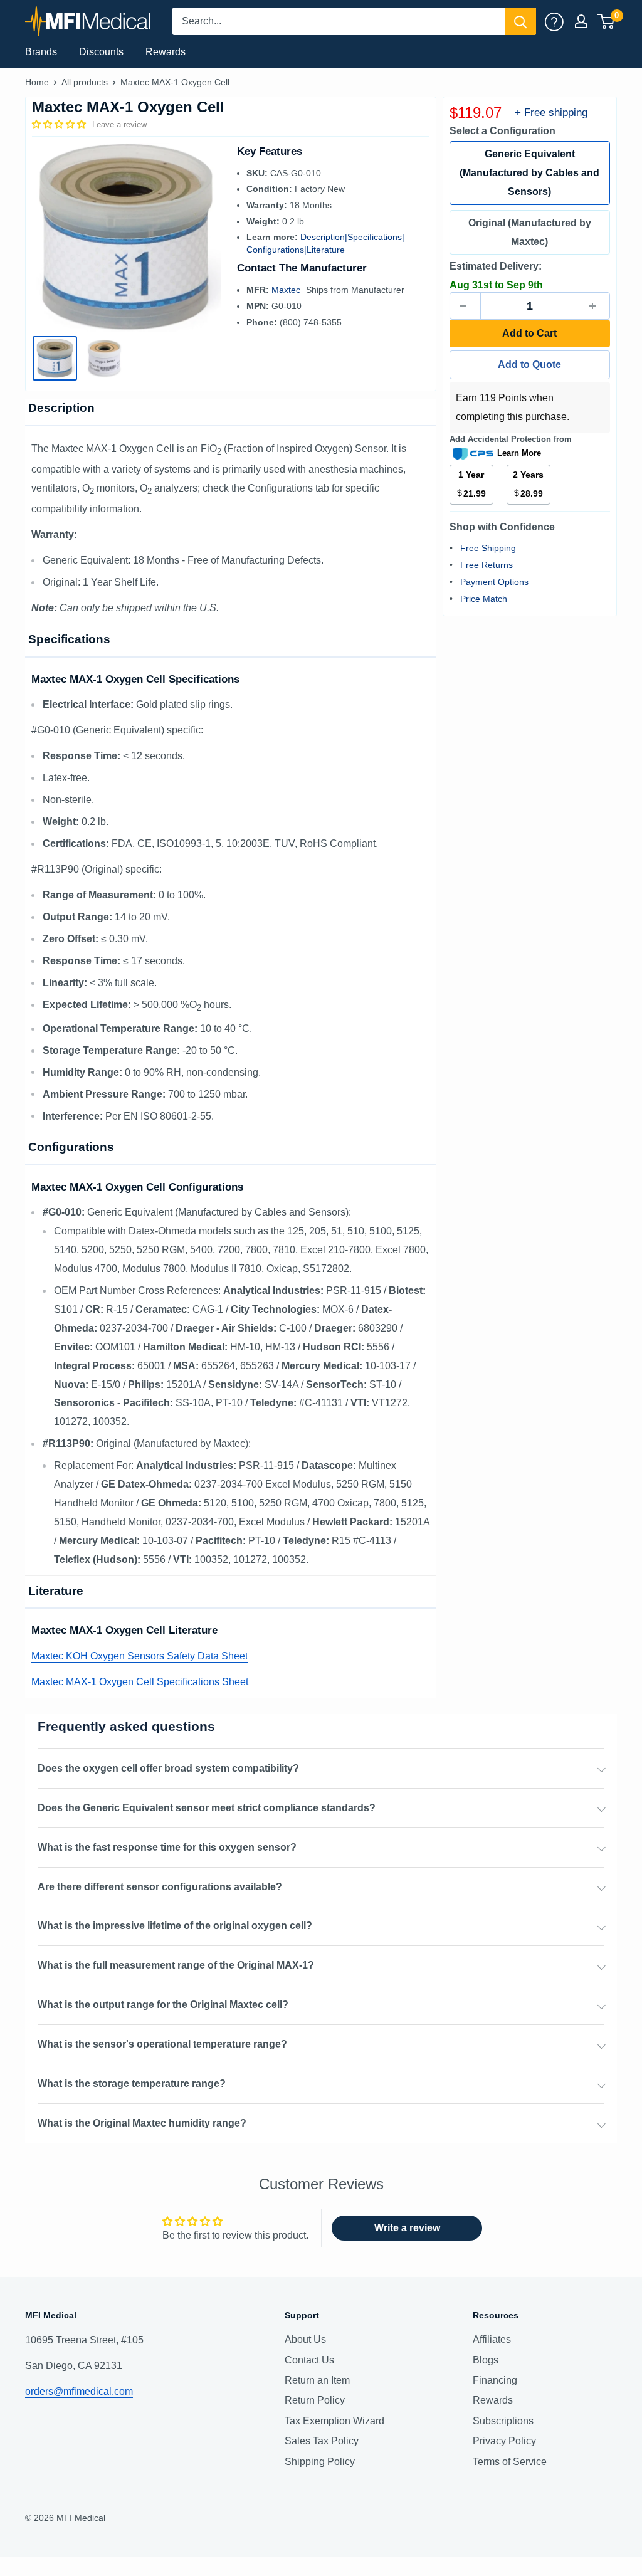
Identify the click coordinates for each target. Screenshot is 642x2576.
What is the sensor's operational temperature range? (162, 2044)
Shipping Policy (320, 2462)
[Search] (520, 21)
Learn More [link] (519, 453)
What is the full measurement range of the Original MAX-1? (176, 1965)
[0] (607, 21)
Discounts (101, 52)
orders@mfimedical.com (79, 2391)
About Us (305, 2339)
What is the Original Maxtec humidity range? (142, 2123)
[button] (60, 124)
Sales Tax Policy (322, 2441)
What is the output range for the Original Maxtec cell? (163, 2005)
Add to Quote (529, 365)
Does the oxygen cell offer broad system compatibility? (168, 1768)
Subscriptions (503, 2421)
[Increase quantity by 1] (594, 306)
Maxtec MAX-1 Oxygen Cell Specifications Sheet (140, 1682)
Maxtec (287, 290)
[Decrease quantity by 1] (465, 306)
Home (37, 82)
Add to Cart (529, 333)
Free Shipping (488, 548)
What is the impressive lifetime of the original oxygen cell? (175, 1926)
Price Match (484, 599)
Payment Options (494, 582)
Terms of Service (510, 2462)
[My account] (554, 21)
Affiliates (492, 2339)
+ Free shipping (551, 113)
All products (85, 82)
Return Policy (315, 2400)
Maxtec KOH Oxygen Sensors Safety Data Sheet (139, 1656)
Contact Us (309, 2360)
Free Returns (487, 565)
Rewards (166, 52)
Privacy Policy (504, 2441)
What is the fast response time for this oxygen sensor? (167, 1847)
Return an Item (317, 2380)
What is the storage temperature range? (132, 2084)
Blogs (486, 2360)
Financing (495, 2380)
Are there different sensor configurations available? (160, 1887)
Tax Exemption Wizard (334, 2421)
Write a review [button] (407, 2228)
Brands (41, 52)
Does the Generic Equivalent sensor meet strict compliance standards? (207, 1808)
